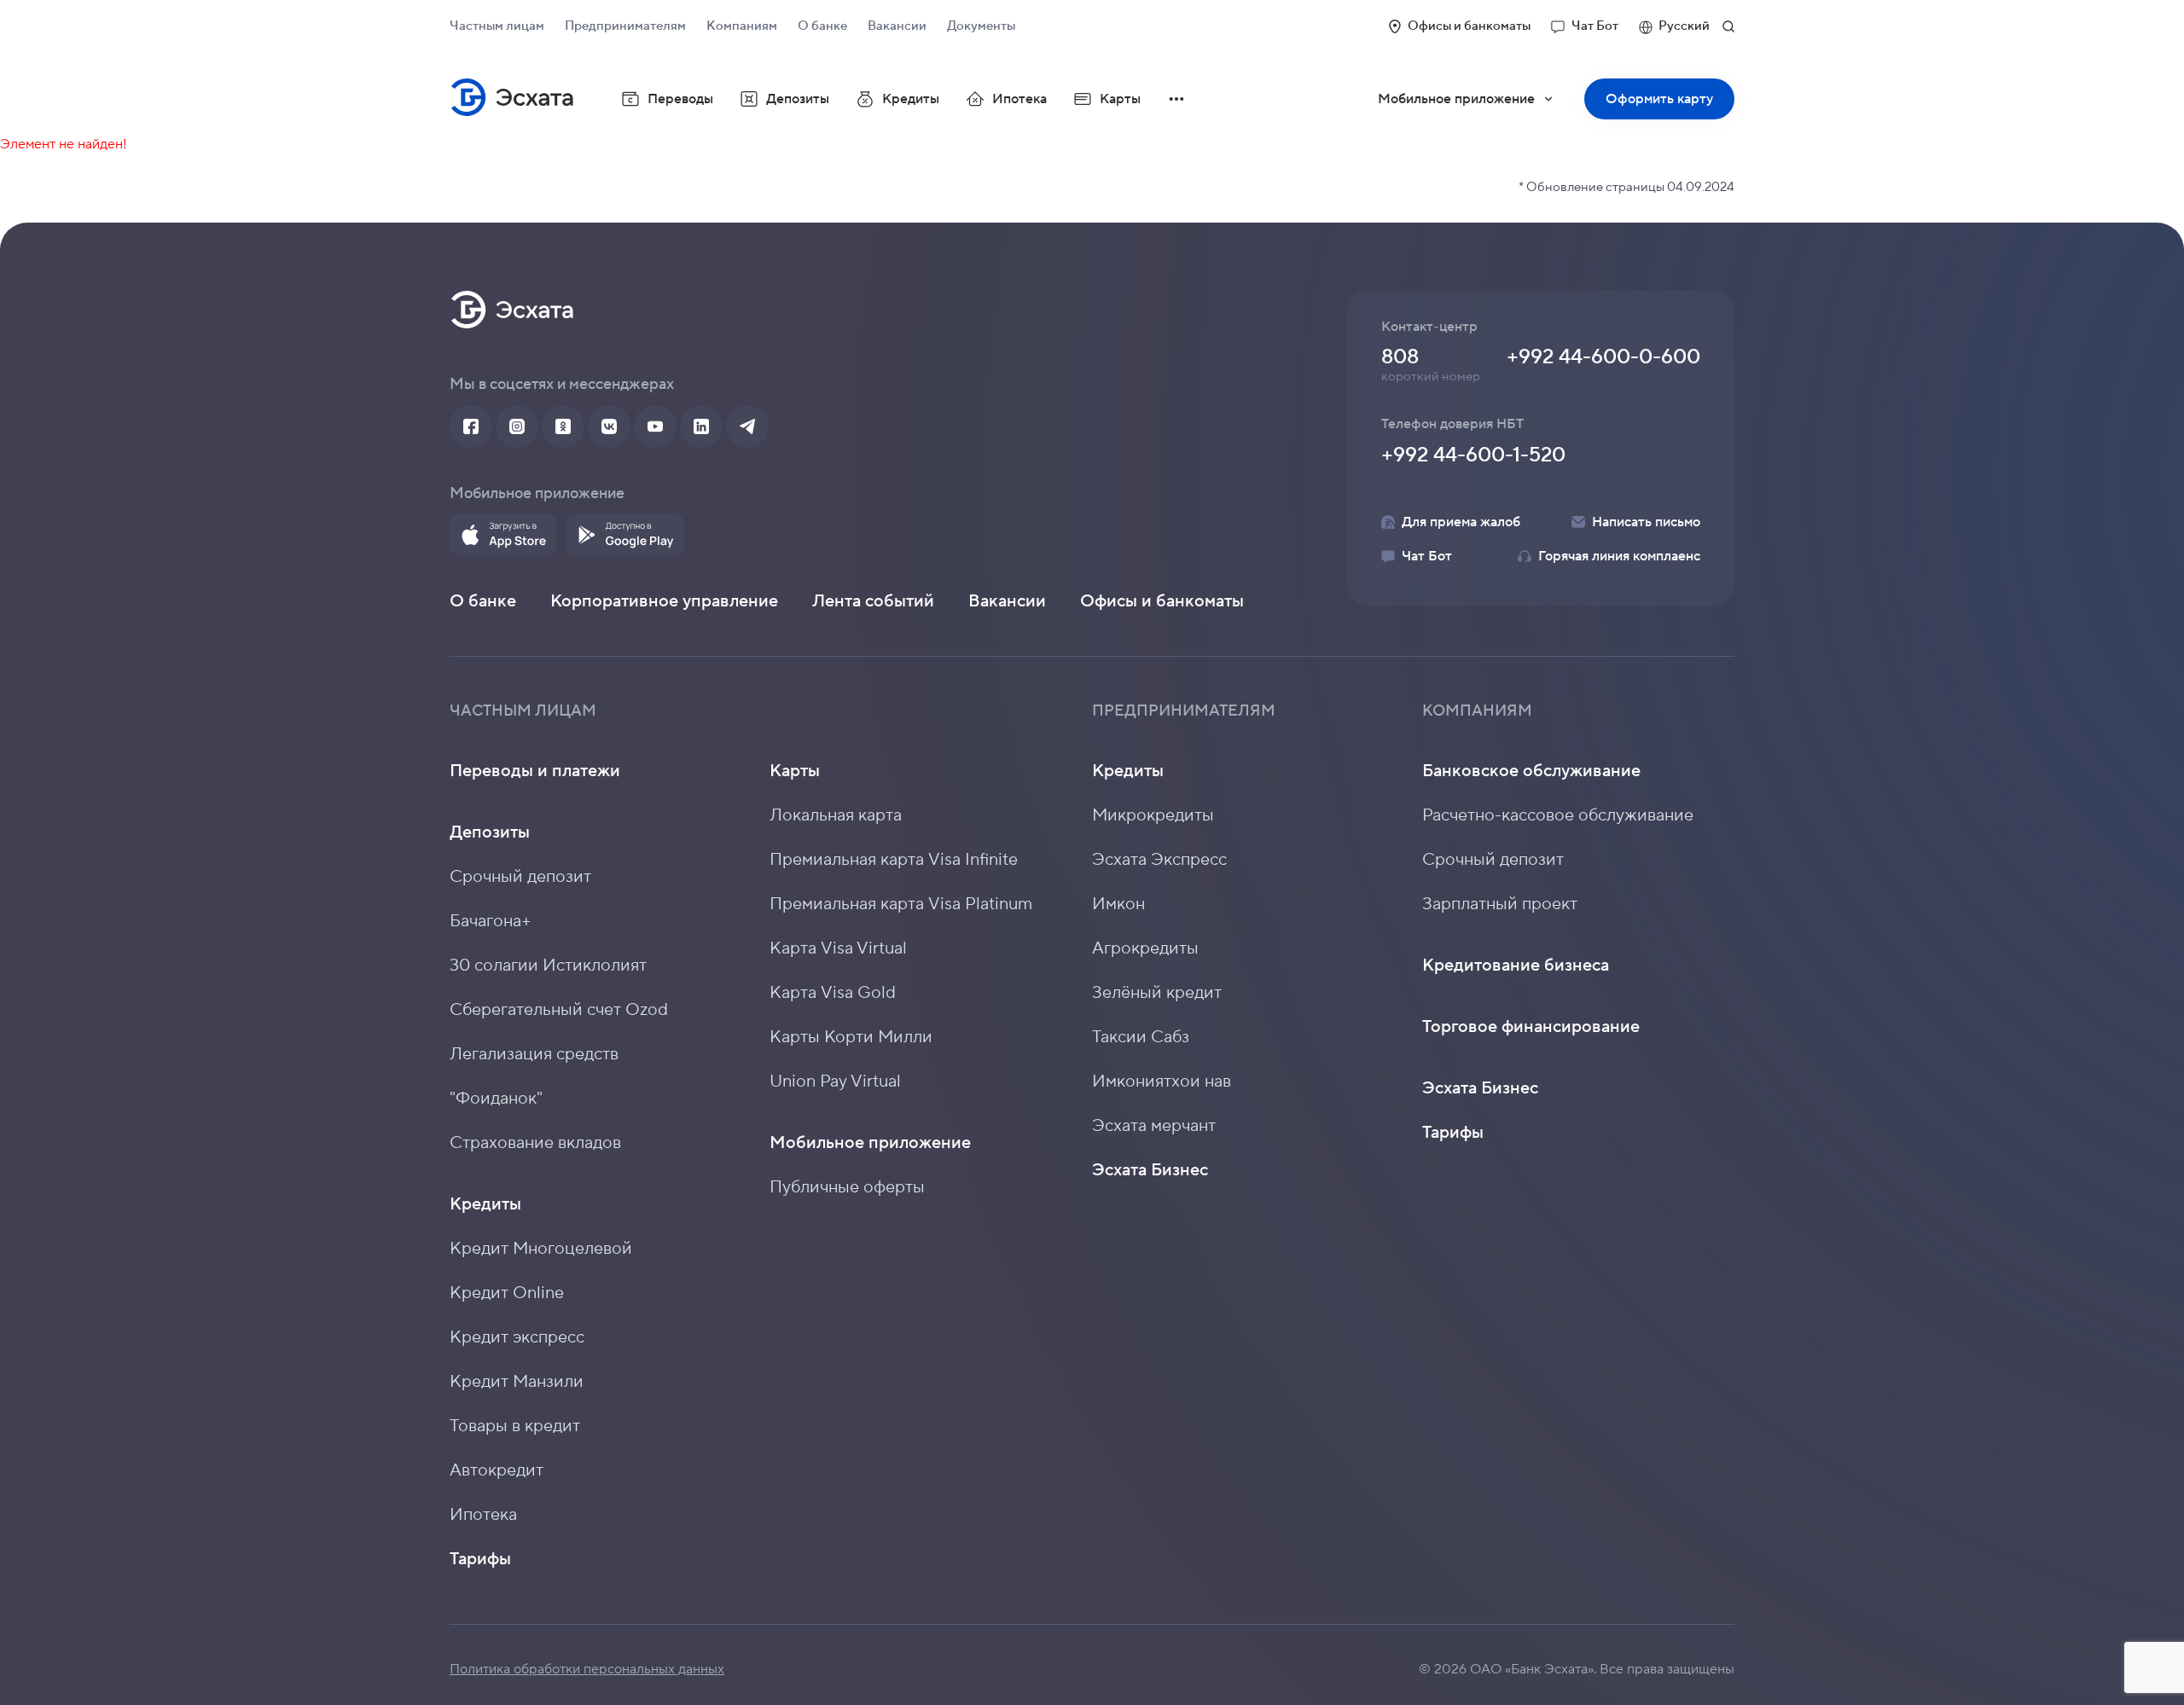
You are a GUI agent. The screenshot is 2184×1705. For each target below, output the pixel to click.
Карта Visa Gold (833, 993)
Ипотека (1019, 99)
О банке (822, 26)
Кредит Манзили (517, 1382)
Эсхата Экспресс (1159, 860)
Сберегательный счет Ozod (559, 1010)
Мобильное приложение (1477, 105)
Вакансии (897, 26)
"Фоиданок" (496, 1099)
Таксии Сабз (1141, 1037)
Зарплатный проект (1500, 904)
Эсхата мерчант (1154, 1126)
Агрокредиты (1145, 948)
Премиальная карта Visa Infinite (894, 860)
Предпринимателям (625, 26)
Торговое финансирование (1531, 1027)
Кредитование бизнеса (1516, 966)
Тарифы (480, 1559)
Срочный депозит (520, 877)
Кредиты (485, 1204)
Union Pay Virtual (835, 1082)
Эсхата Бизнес (1150, 1170)
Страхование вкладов (535, 1143)
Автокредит (497, 1470)
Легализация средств (534, 1054)
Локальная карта (836, 815)
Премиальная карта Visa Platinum (901, 904)
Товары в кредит (515, 1426)
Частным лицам (497, 26)
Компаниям (742, 26)
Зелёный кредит (1157, 993)
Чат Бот (1595, 26)
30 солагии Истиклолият (548, 966)
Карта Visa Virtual (838, 948)
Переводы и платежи (535, 771)
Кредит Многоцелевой (541, 1249)
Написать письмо (1646, 522)
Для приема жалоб (1461, 522)
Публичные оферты (847, 1187)
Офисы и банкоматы (1469, 26)
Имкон (1118, 904)
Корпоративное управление (664, 601)
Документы (981, 26)
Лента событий (873, 601)
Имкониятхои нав (1162, 1082)
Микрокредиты (1153, 815)
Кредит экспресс (517, 1337)
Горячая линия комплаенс (1619, 556)
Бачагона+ (491, 921)
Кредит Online (507, 1293)
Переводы (680, 99)
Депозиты (490, 832)
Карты (795, 771)
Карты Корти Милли (851, 1037)
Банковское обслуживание (1531, 771)
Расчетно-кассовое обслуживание (1558, 815)
